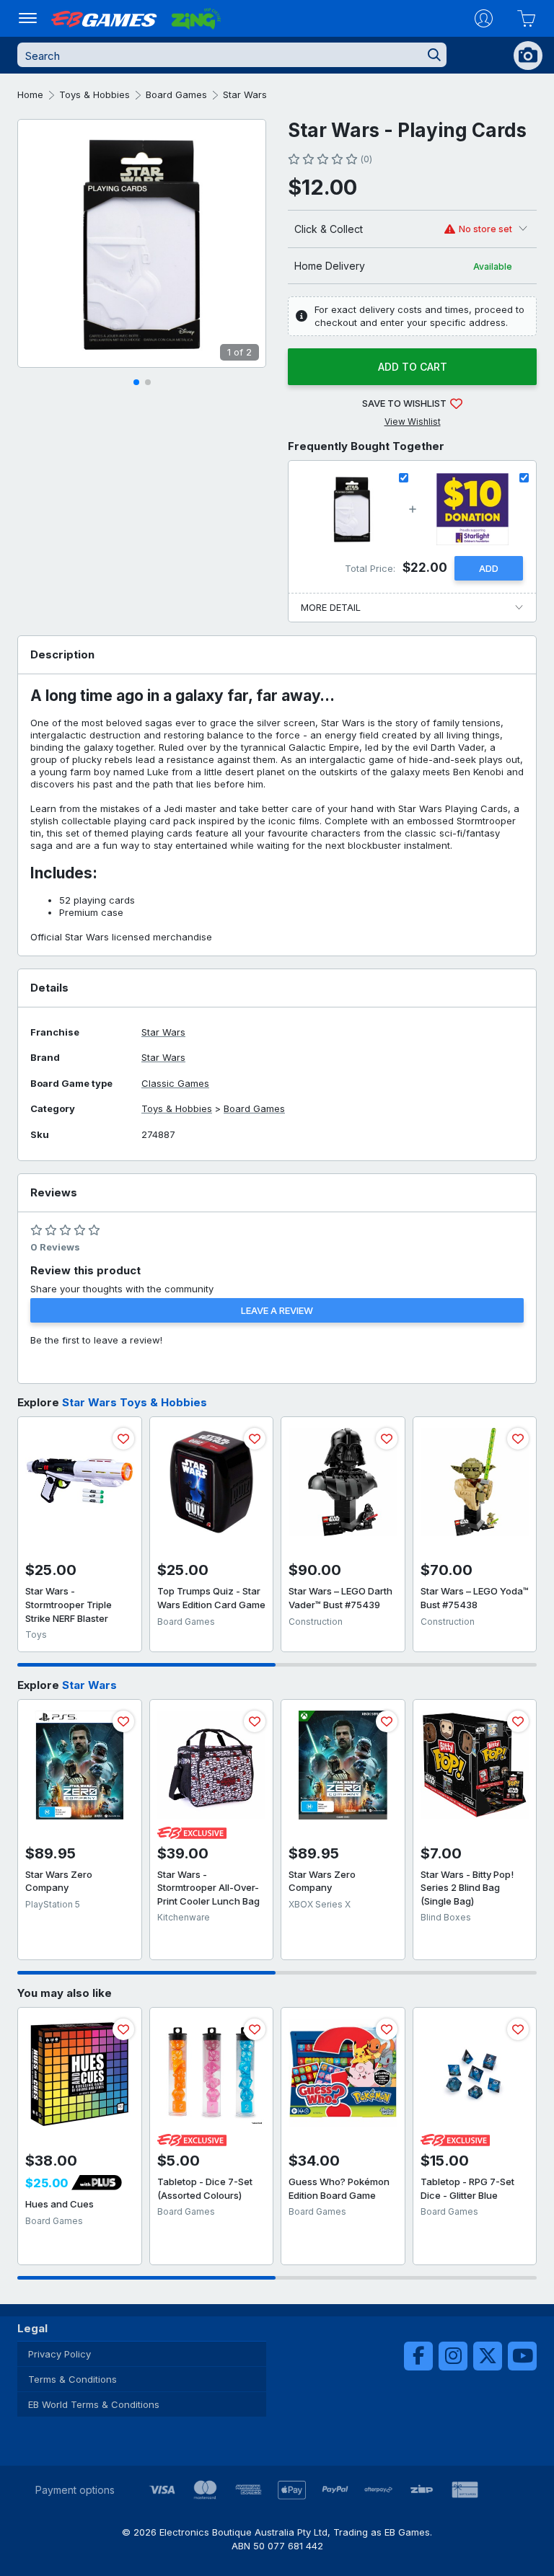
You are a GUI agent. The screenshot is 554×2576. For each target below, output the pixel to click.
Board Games (176, 94)
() (366, 159)
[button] (136, 382)
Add (489, 568)
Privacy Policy (60, 2354)
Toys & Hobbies (94, 94)
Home (30, 94)
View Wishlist (413, 422)
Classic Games (175, 1084)
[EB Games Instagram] (453, 2356)
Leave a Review (277, 1310)
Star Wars (245, 94)
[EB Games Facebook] (418, 2356)
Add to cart (413, 367)
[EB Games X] (488, 2356)
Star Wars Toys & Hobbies (135, 1402)
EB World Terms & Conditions (94, 2404)
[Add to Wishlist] (123, 1439)
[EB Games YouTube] (522, 2356)
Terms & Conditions (72, 2379)
